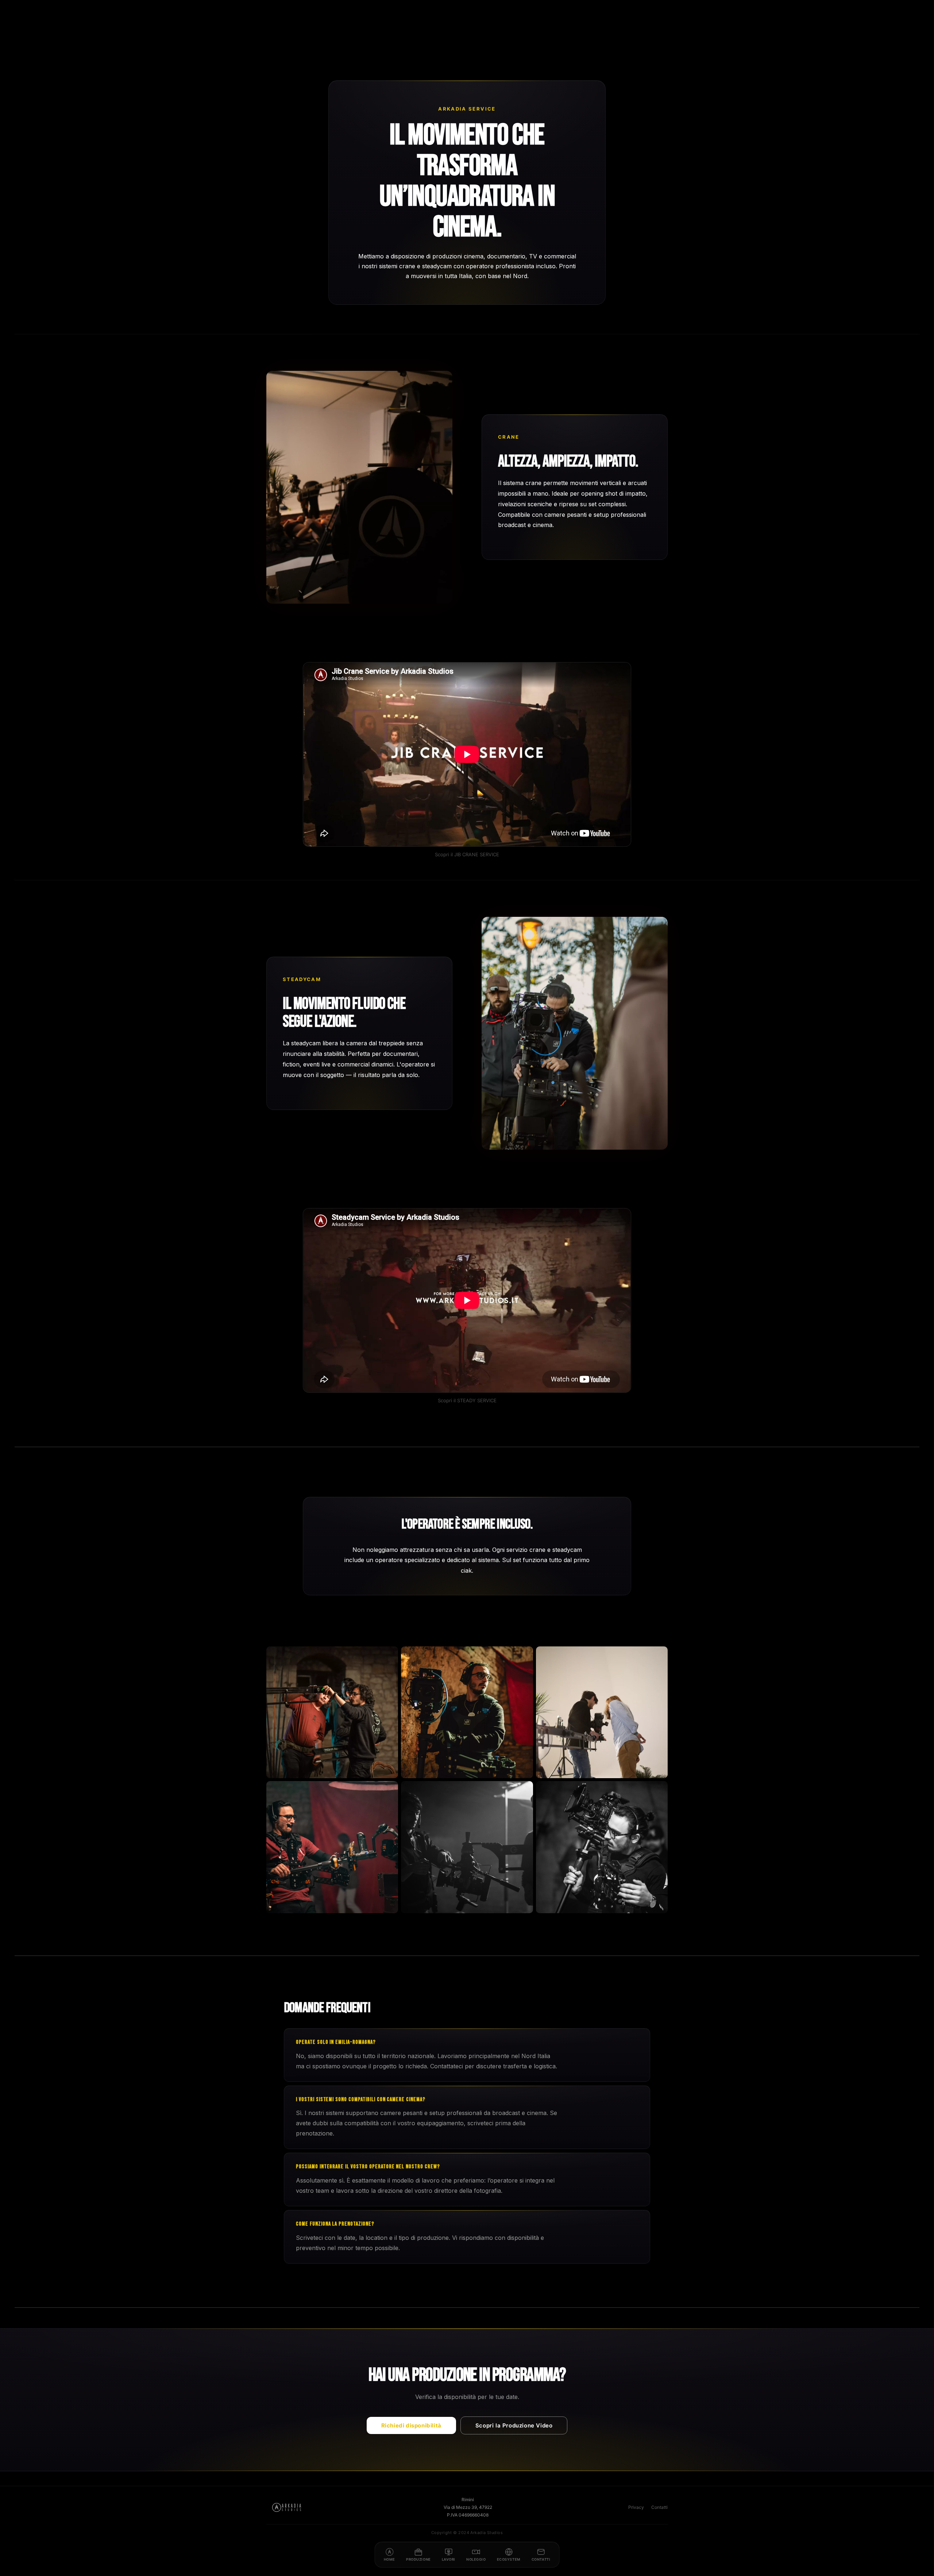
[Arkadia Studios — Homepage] (287, 2507)
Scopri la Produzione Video (514, 2425)
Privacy (636, 2507)
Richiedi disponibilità (411, 2425)
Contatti (659, 2507)
